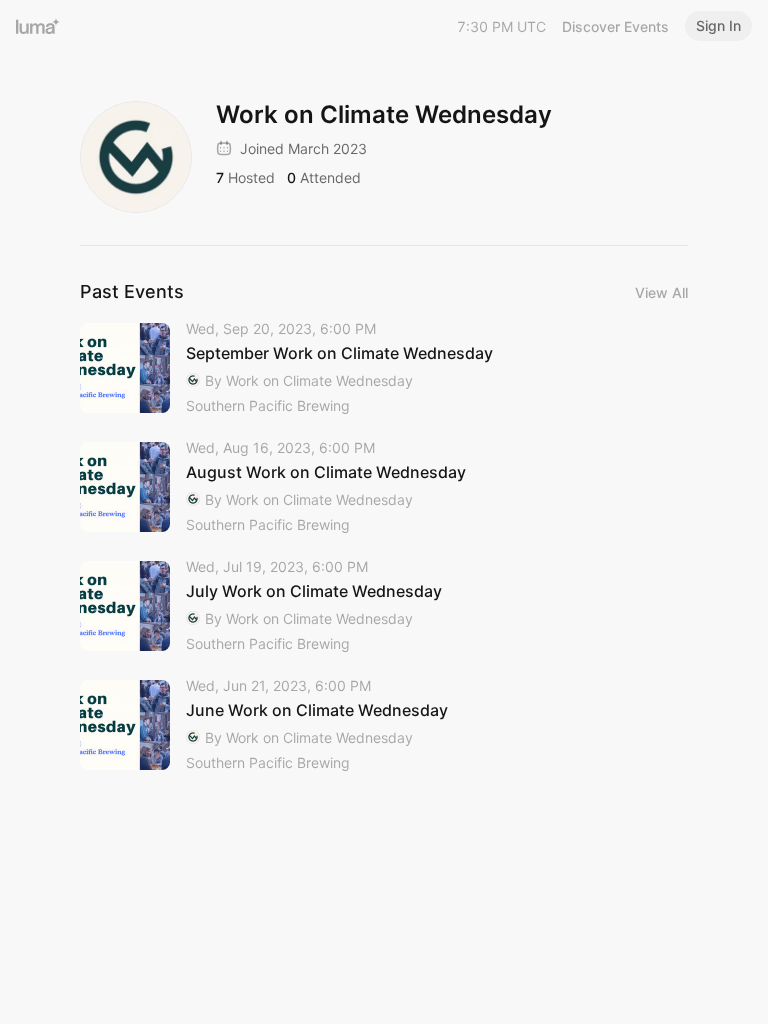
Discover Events (615, 26)
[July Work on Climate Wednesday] (384, 606)
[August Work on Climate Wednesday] (384, 487)
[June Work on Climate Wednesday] (384, 725)
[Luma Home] (38, 26)
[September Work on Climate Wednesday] (384, 368)
